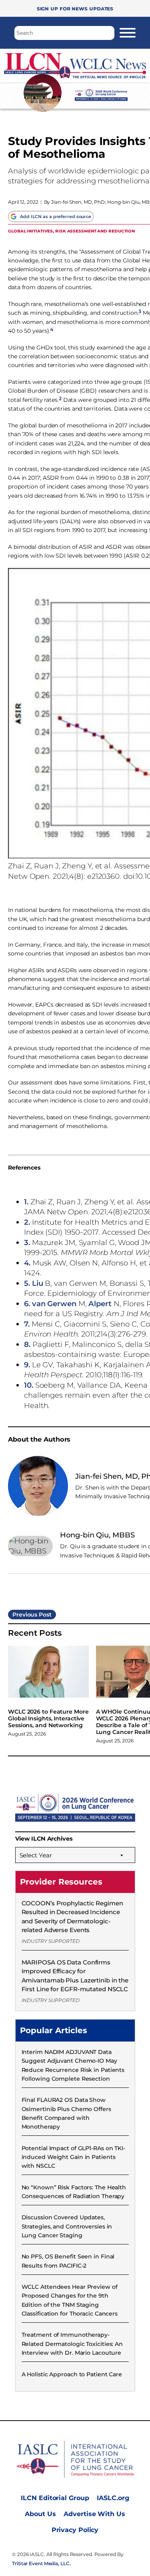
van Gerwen (54, 1304)
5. (27, 1283)
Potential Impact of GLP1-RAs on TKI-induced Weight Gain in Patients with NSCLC (73, 2157)
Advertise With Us (94, 2514)
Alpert (100, 1304)
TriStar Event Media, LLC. (41, 2563)
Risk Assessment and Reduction (95, 231)
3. (27, 1242)
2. (27, 1222)
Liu (38, 1283)
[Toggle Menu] (128, 33)
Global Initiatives (30, 231)
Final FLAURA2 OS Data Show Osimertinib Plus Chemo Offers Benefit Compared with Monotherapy (66, 2113)
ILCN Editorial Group (55, 2498)
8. (27, 1344)
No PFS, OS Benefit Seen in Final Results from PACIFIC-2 (68, 2261)
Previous (25, 1615)
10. (29, 1385)
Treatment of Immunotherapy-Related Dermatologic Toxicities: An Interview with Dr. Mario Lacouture (72, 2344)
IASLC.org (113, 2498)
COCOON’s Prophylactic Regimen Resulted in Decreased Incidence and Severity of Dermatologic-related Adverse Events (72, 1917)
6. (27, 1304)
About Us (40, 2514)
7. (27, 1324)
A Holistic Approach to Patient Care (72, 2374)
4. (27, 1263)
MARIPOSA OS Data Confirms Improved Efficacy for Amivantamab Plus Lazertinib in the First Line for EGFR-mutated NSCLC (75, 1976)
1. (26, 1202)
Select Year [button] (36, 1855)
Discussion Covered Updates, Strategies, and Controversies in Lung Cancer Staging (67, 2226)
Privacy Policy (75, 2530)
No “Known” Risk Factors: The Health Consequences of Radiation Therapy (74, 2192)
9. (27, 1365)
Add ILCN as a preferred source (56, 216)
